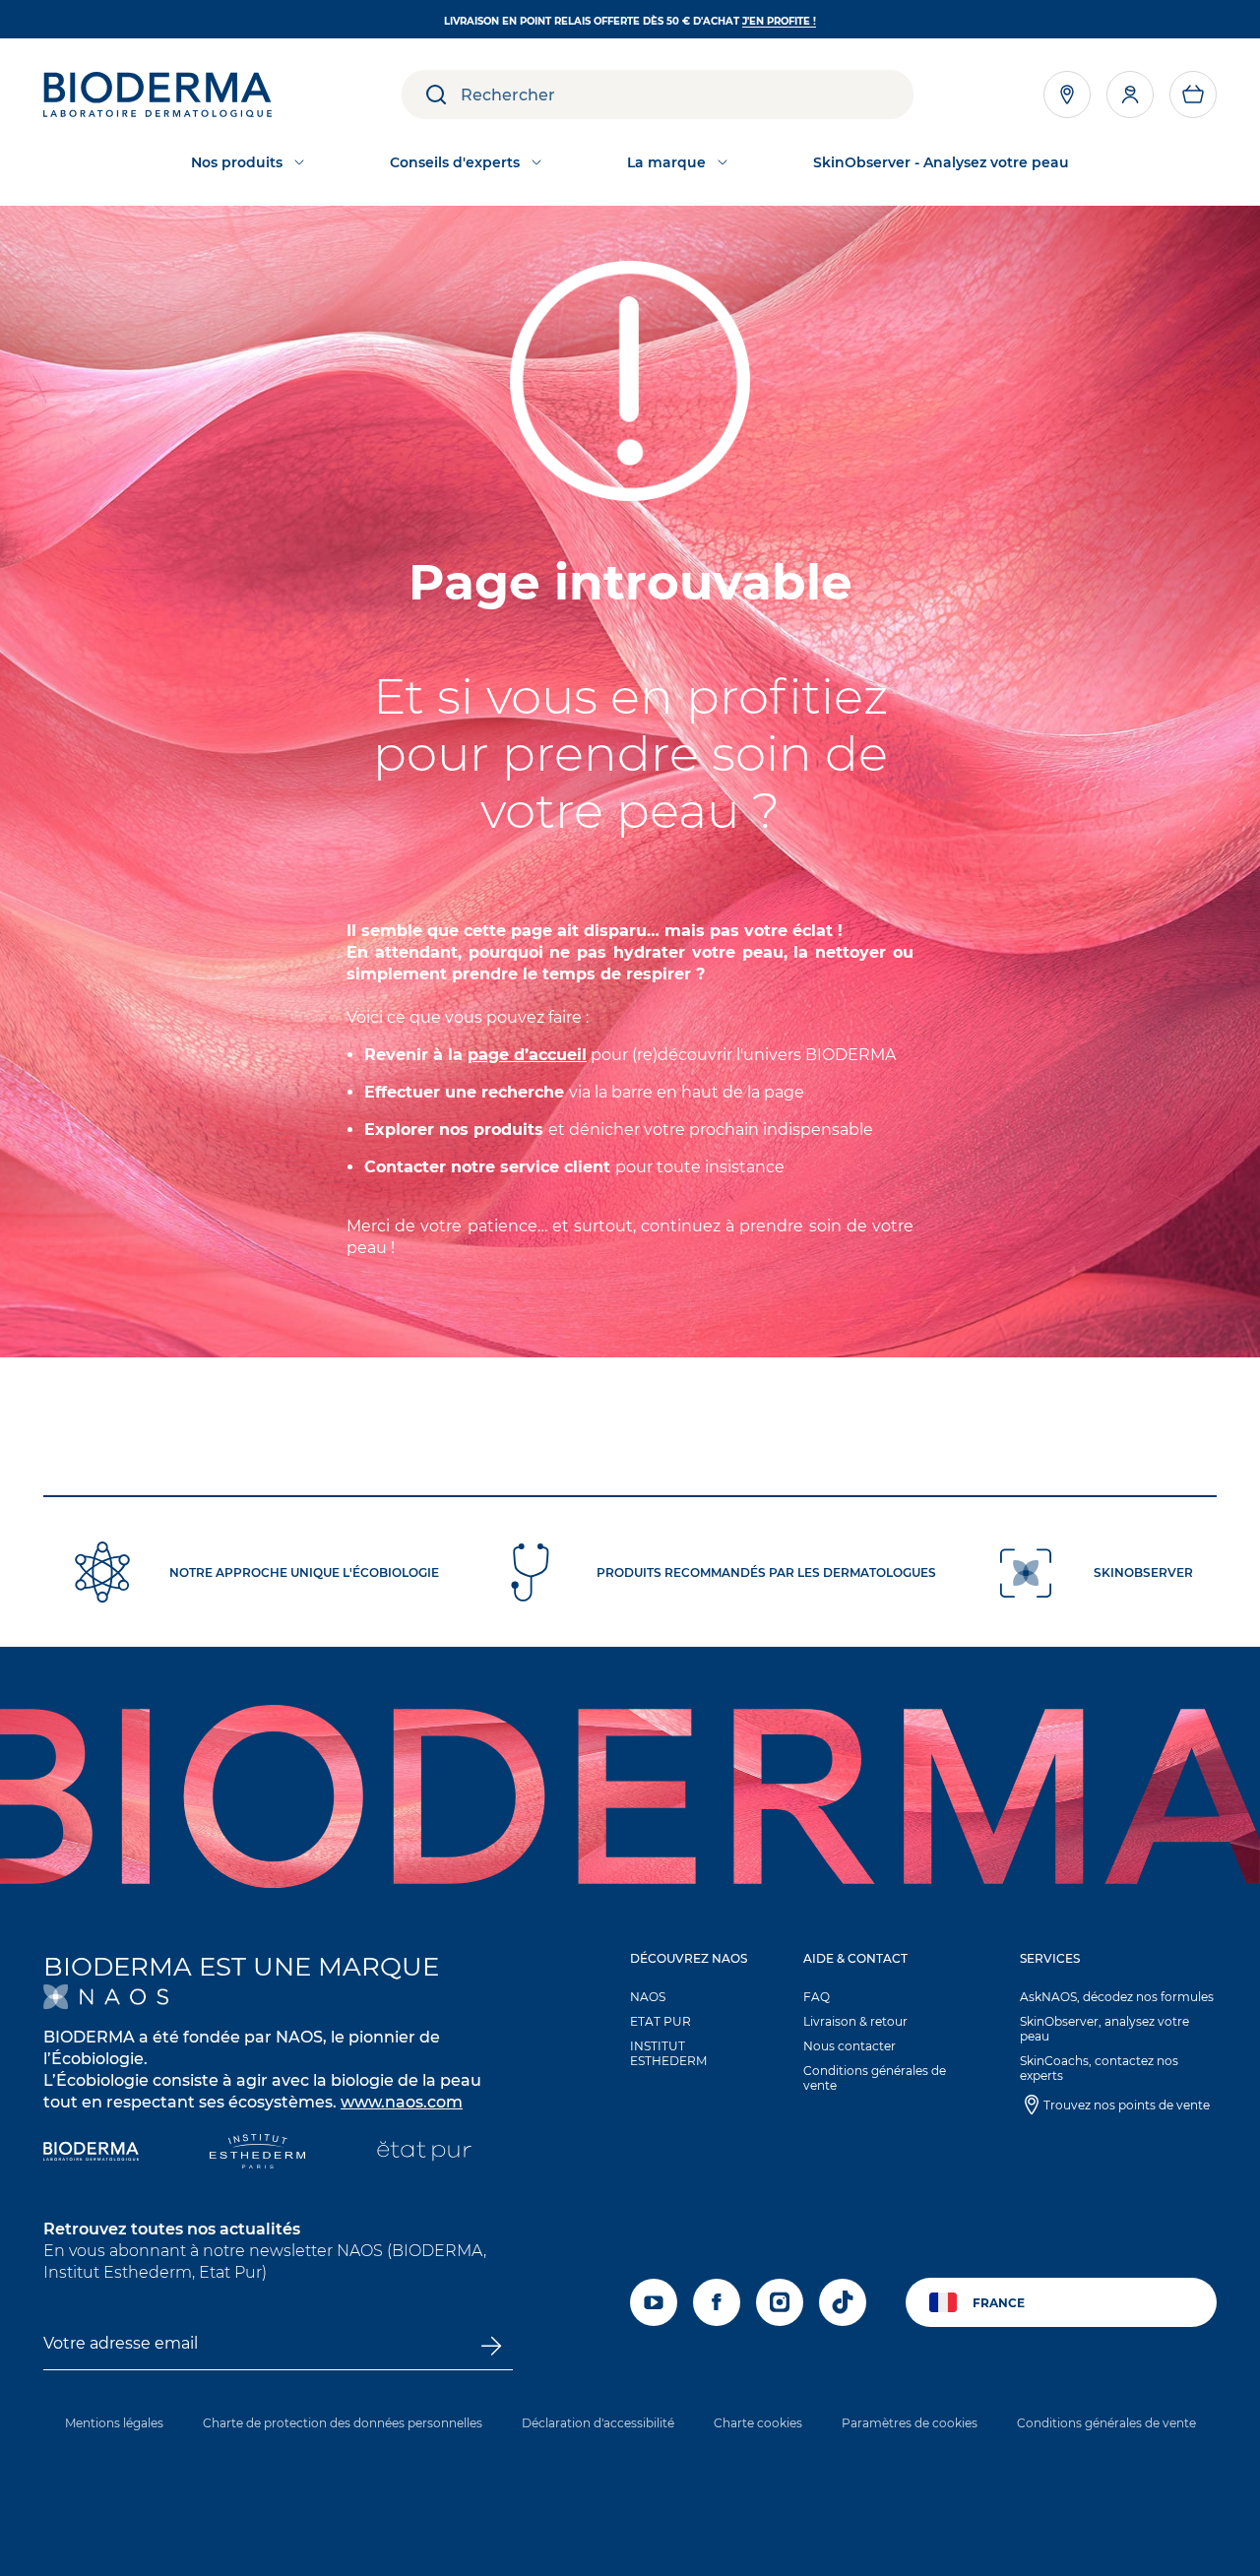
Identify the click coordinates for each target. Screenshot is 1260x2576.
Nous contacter (850, 2046)
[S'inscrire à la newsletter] (491, 2346)
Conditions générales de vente (875, 2078)
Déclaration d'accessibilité (598, 2423)
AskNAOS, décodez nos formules (1117, 1997)
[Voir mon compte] (1130, 94)
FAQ (817, 1997)
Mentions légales (114, 2423)
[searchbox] (687, 94)
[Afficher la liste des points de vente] (1067, 94)
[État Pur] (424, 2153)
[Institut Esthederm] (257, 2153)
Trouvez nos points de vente (1127, 2105)
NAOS (648, 1997)
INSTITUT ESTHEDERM (668, 2053)
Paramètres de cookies (910, 2423)
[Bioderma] (91, 2153)
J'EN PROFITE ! (779, 21)
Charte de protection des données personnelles (343, 2423)
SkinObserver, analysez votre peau (1104, 2029)
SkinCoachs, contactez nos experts (1099, 2068)
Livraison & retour (855, 2021)
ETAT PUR (661, 2021)
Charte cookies (758, 2423)
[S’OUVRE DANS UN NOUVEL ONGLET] (106, 1997)
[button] (1193, 94)
